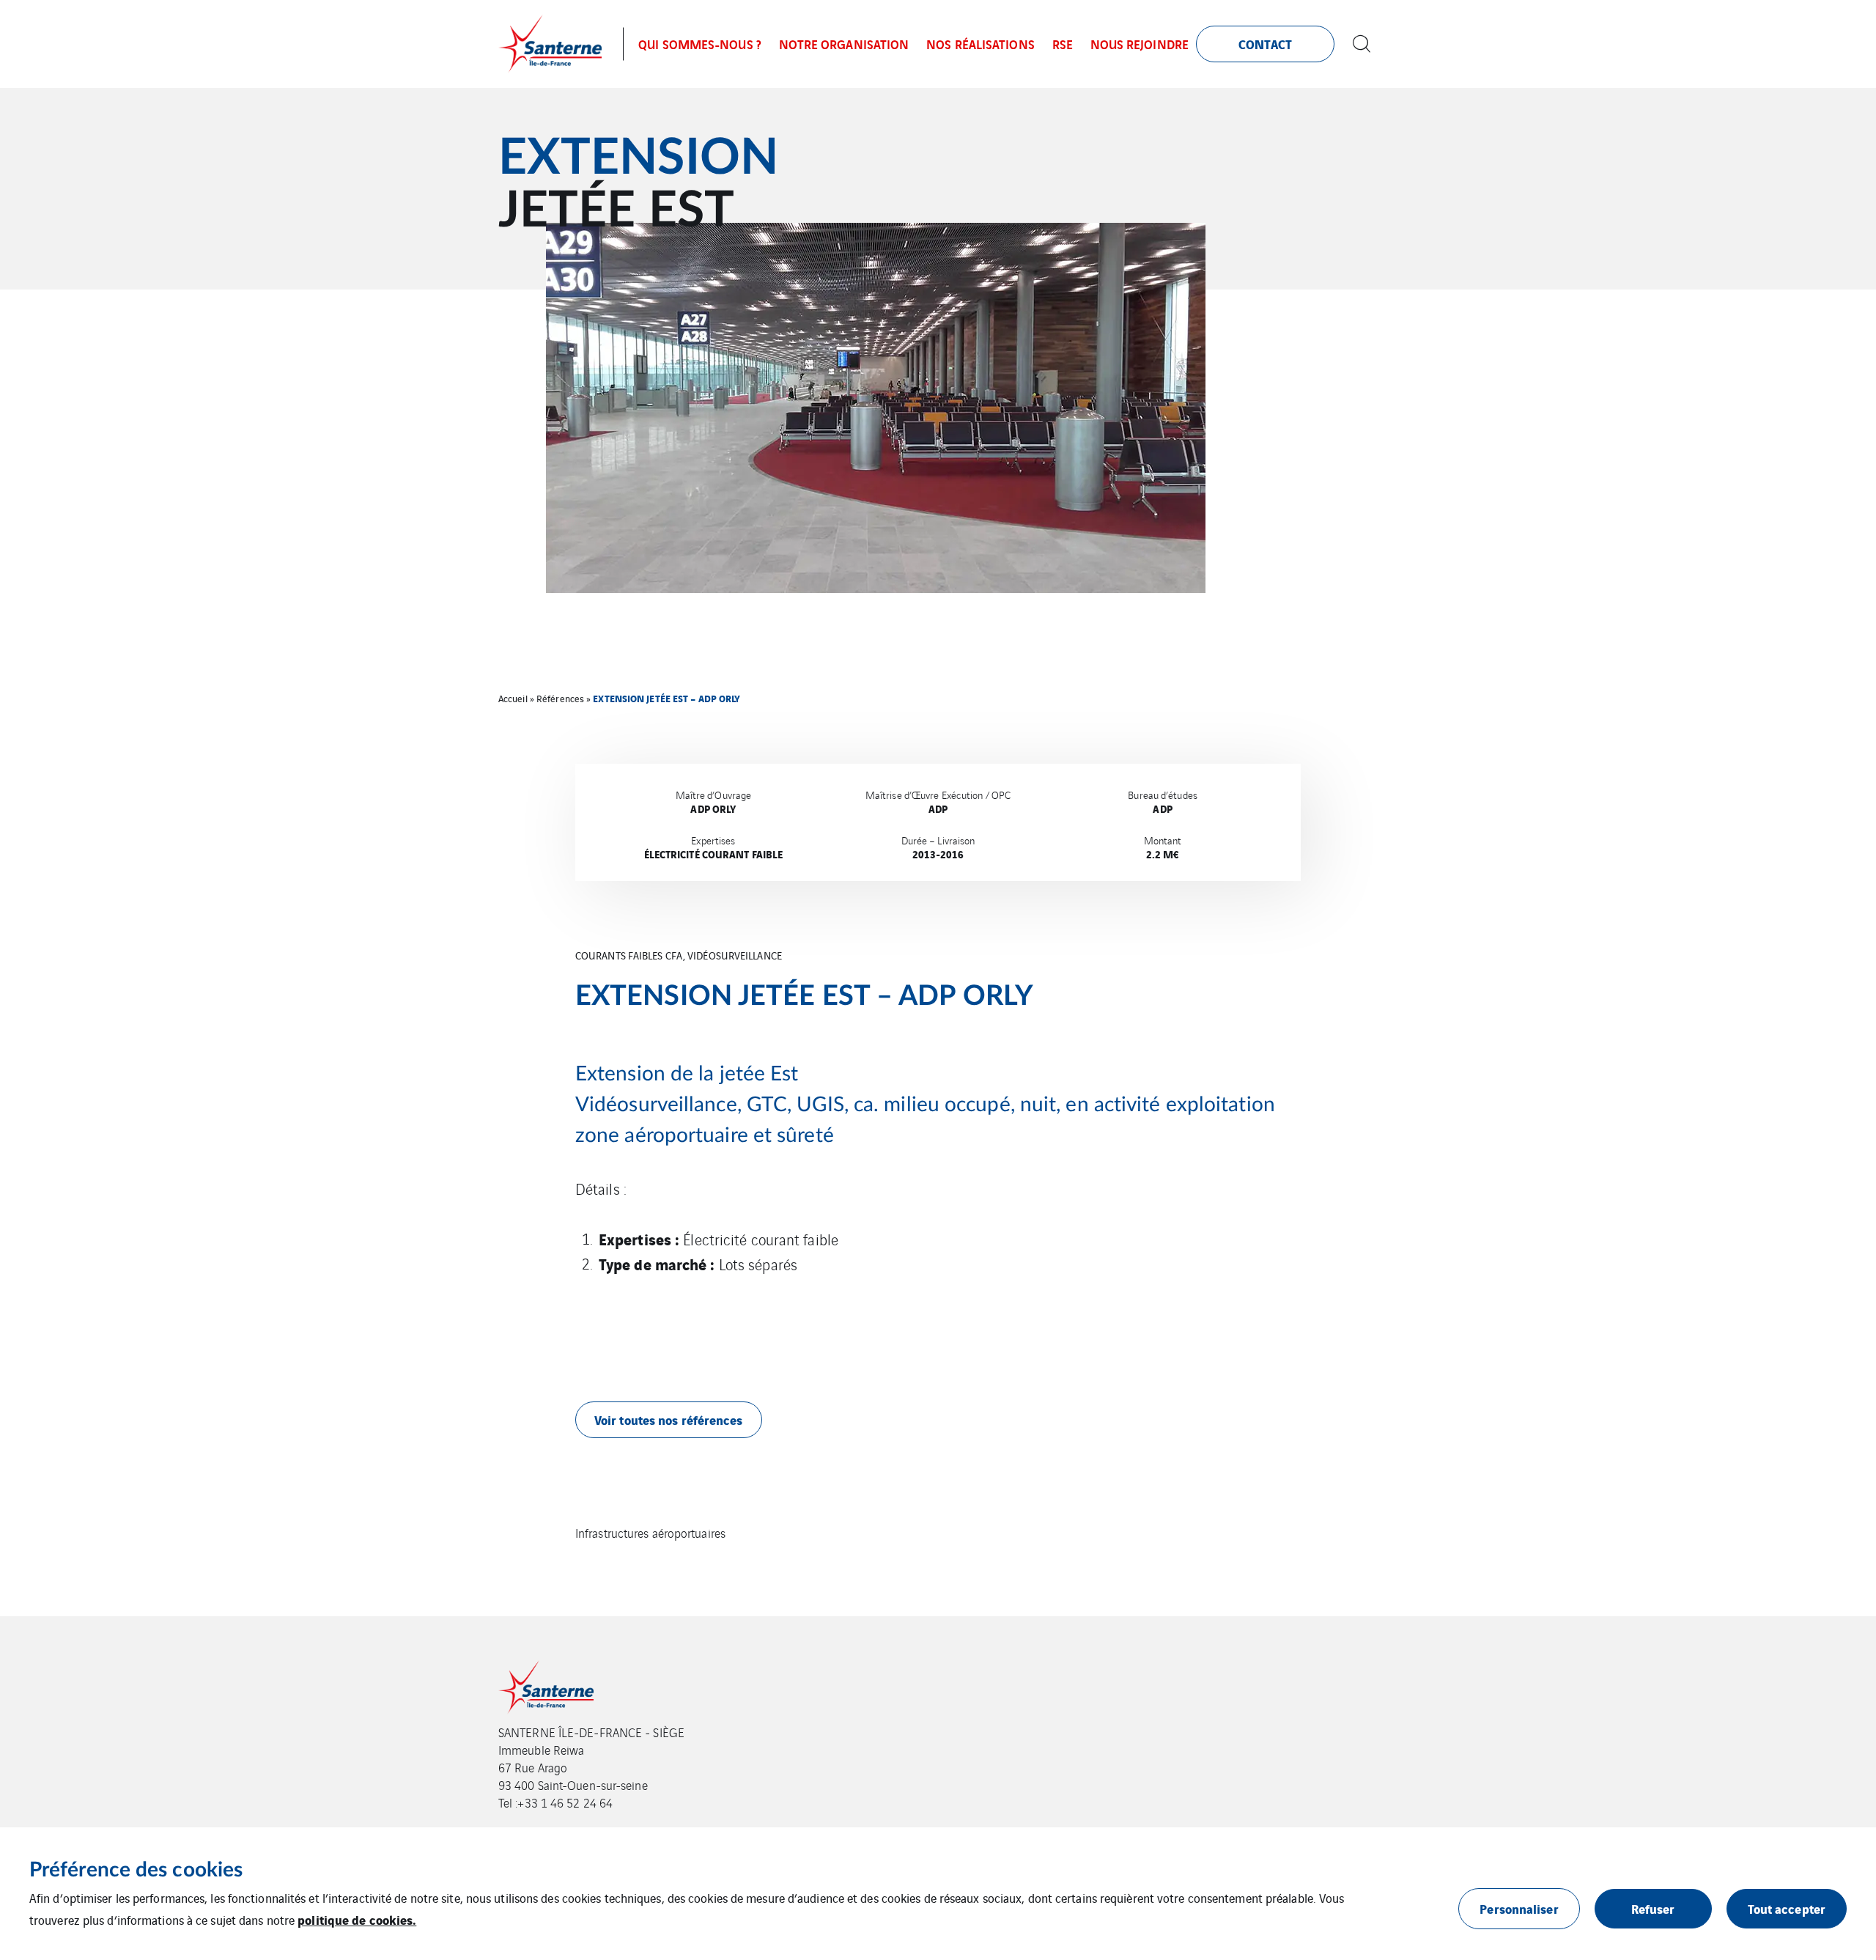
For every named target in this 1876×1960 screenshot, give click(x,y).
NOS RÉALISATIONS (981, 44)
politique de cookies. (357, 1919)
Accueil (513, 698)
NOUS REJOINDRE (1140, 44)
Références (560, 698)
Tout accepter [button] (1787, 1908)
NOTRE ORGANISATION (844, 44)
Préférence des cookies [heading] (136, 1870)
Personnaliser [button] (1519, 1908)
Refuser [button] (1653, 1908)
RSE (1063, 44)
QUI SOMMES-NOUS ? (700, 44)
